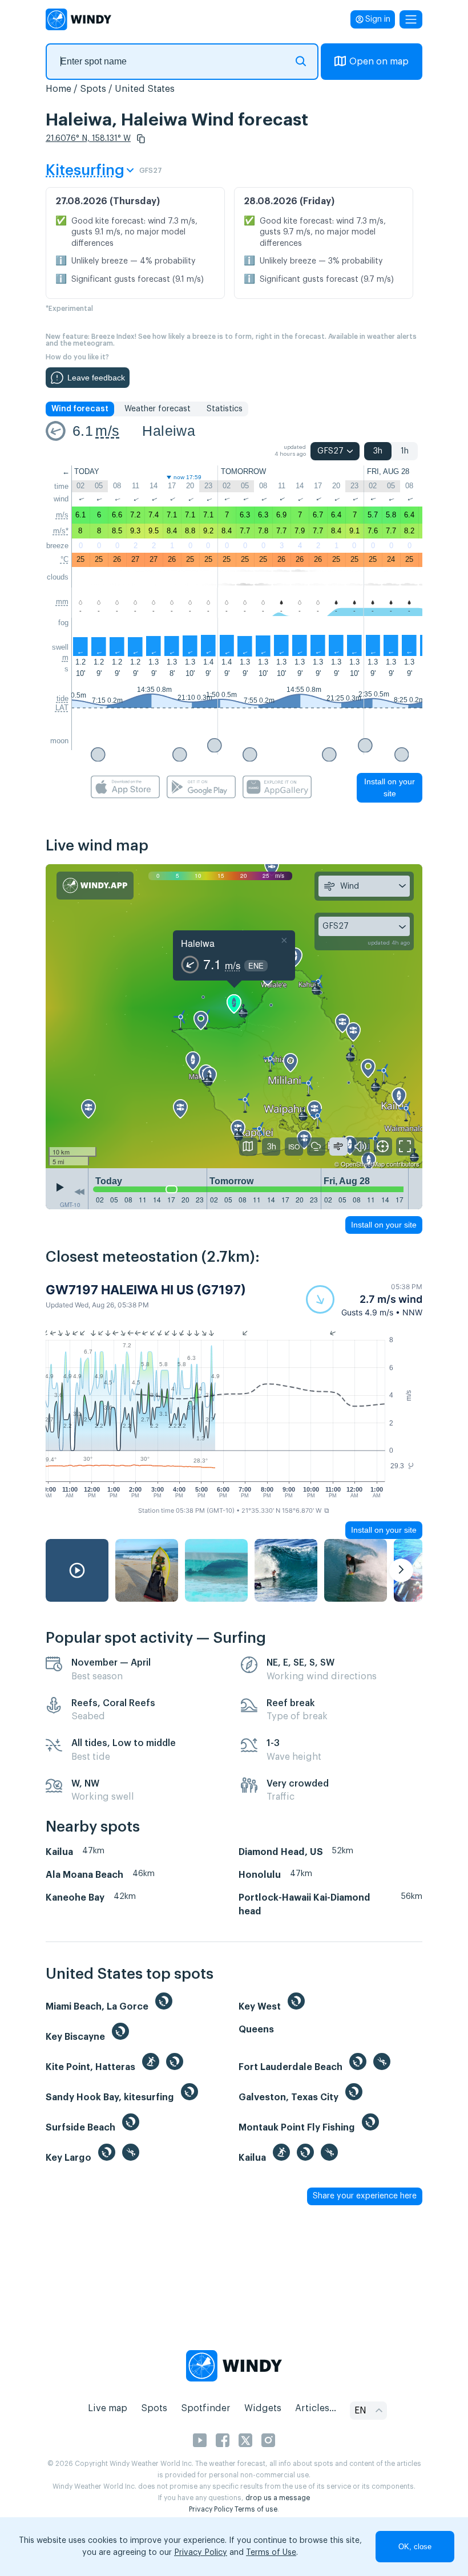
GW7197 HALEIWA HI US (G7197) (146, 1290)
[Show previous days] (79, 1192)
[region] (234, 1016)
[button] (141, 139)
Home (58, 89)
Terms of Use (271, 2553)
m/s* (61, 531)
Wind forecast (80, 409)
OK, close (415, 2547)
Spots (93, 89)
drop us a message (278, 2498)
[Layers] (248, 1147)
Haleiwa (169, 431)
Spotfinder (206, 2408)
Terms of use (256, 2509)
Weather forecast (158, 409)
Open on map (379, 62)
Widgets (263, 2408)
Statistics (225, 409)
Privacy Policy (211, 2509)
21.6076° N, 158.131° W (88, 139)
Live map (108, 2408)
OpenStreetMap (363, 1164)
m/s (107, 431)
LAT (62, 708)
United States (145, 89)
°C (64, 559)
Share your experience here (365, 2196)
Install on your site (390, 787)
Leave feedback (96, 378)
